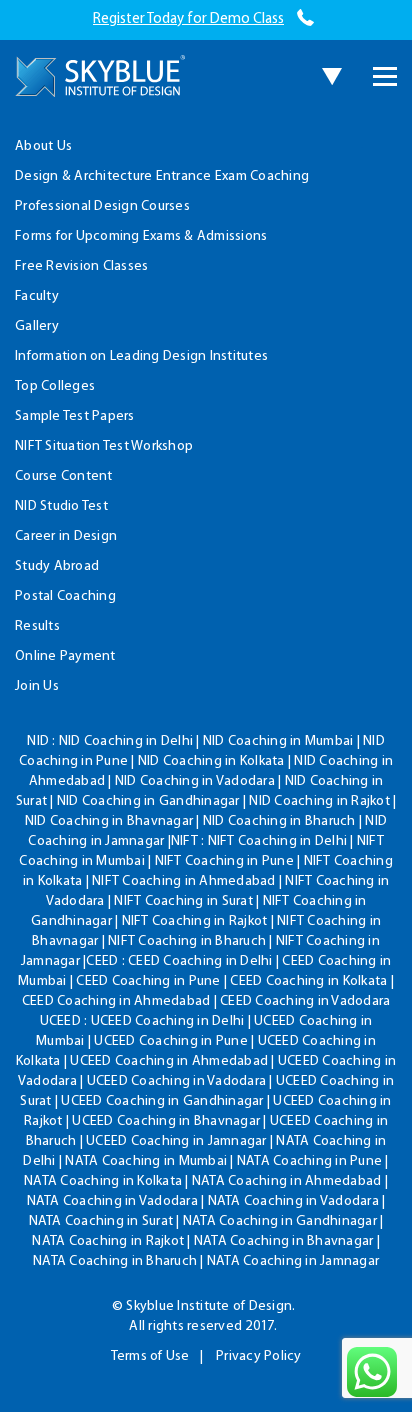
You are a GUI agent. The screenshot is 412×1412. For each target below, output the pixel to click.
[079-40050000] (305, 19)
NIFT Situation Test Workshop (104, 446)
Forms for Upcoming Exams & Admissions (141, 236)
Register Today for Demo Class (188, 19)
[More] (385, 77)
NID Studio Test (61, 506)
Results (37, 626)
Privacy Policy (259, 1356)
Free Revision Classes (81, 266)
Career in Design (66, 536)
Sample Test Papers (75, 416)
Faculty (37, 296)
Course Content (64, 476)
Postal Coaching (65, 596)
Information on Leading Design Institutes (141, 356)
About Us (43, 146)
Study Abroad (57, 566)
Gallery (37, 326)
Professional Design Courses (102, 206)
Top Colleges (55, 386)
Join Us (37, 686)
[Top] (362, 112)
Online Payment (65, 656)
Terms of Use (150, 1356)
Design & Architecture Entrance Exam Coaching (162, 176)
